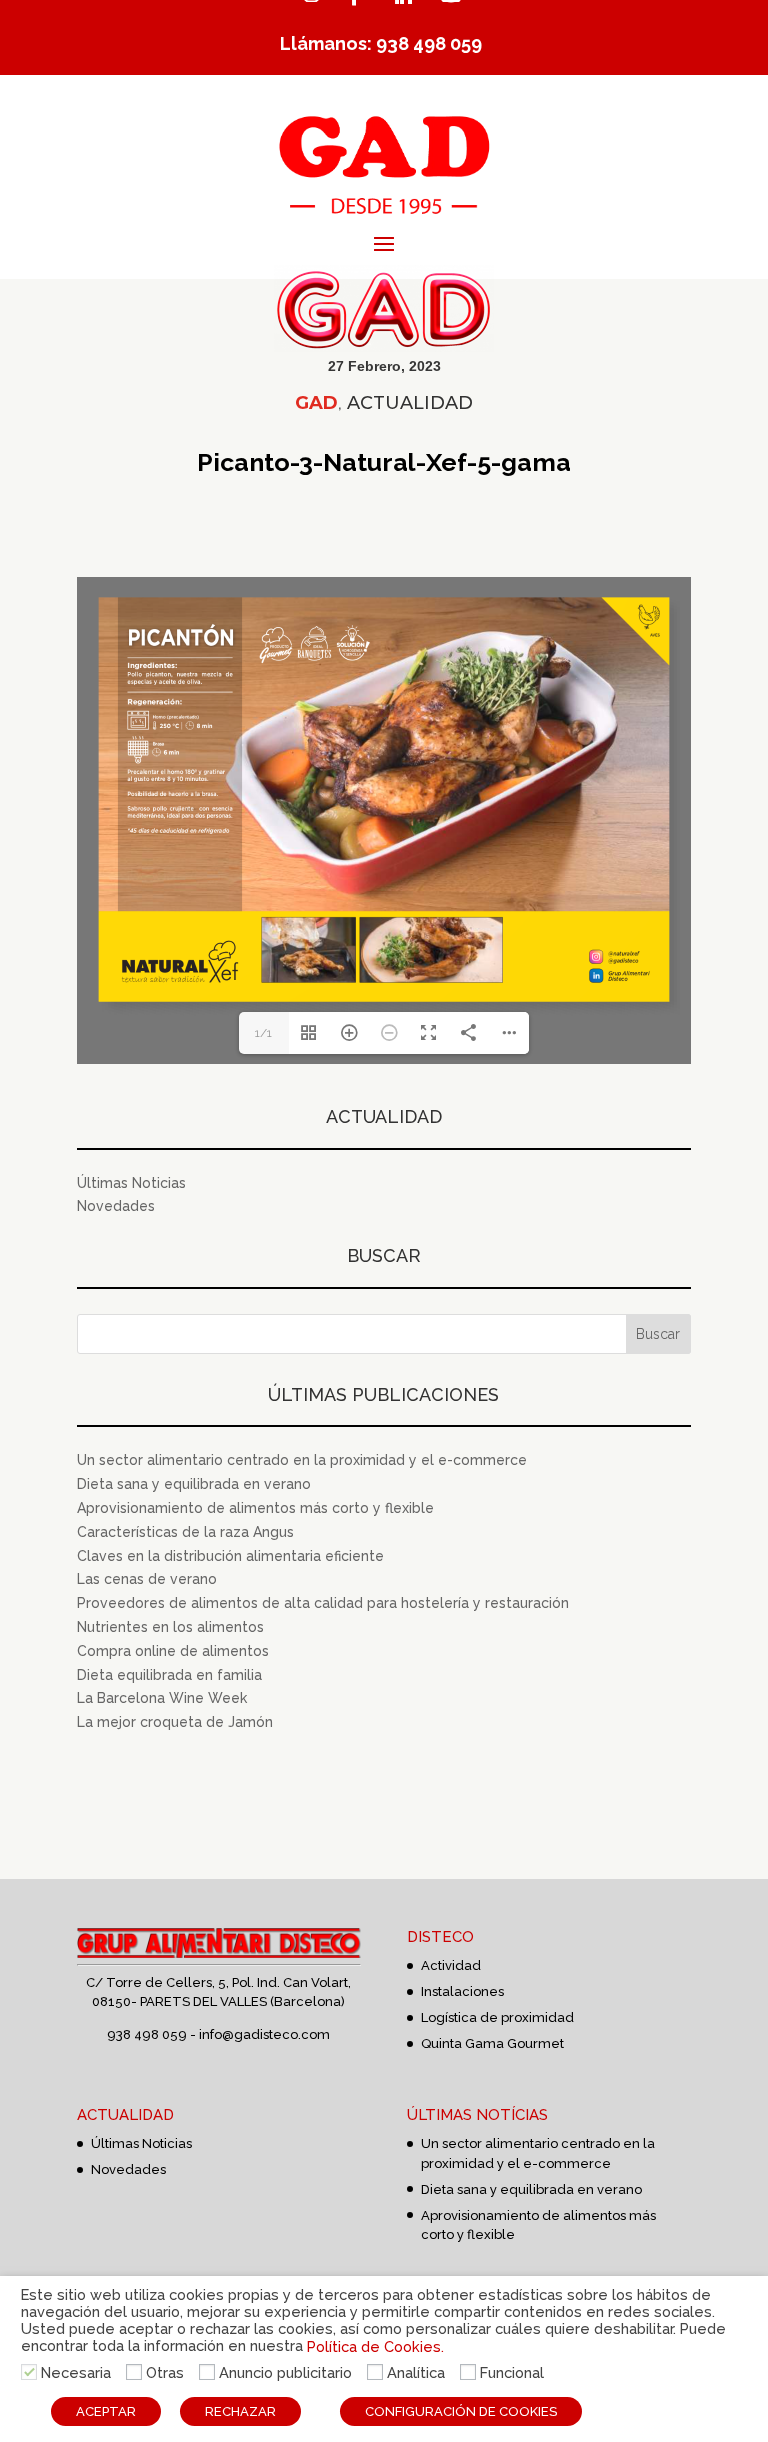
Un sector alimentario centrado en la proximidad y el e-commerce (302, 1460)
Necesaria (76, 2372)
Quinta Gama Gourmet (492, 2043)
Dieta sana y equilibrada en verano (194, 1484)
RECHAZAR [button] (240, 2411)
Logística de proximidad (497, 2017)
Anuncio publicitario (285, 2372)
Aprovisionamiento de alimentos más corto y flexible (255, 1508)
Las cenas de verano (147, 1579)
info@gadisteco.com (264, 2034)
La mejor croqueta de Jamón (175, 1722)
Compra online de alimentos (173, 1651)
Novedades (116, 1206)
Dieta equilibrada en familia (169, 1675)
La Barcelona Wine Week (162, 1698)
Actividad (451, 1965)
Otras (165, 2372)
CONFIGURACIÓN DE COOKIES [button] (461, 2411)
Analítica (416, 2372)
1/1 (263, 1033)
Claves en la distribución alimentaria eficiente (230, 1556)
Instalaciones (462, 1991)
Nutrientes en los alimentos (170, 1627)
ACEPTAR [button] (106, 2411)
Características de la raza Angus (185, 1532)
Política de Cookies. (375, 2345)
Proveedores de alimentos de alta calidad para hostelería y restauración (323, 1603)
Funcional (512, 2372)
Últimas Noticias (131, 1183)
